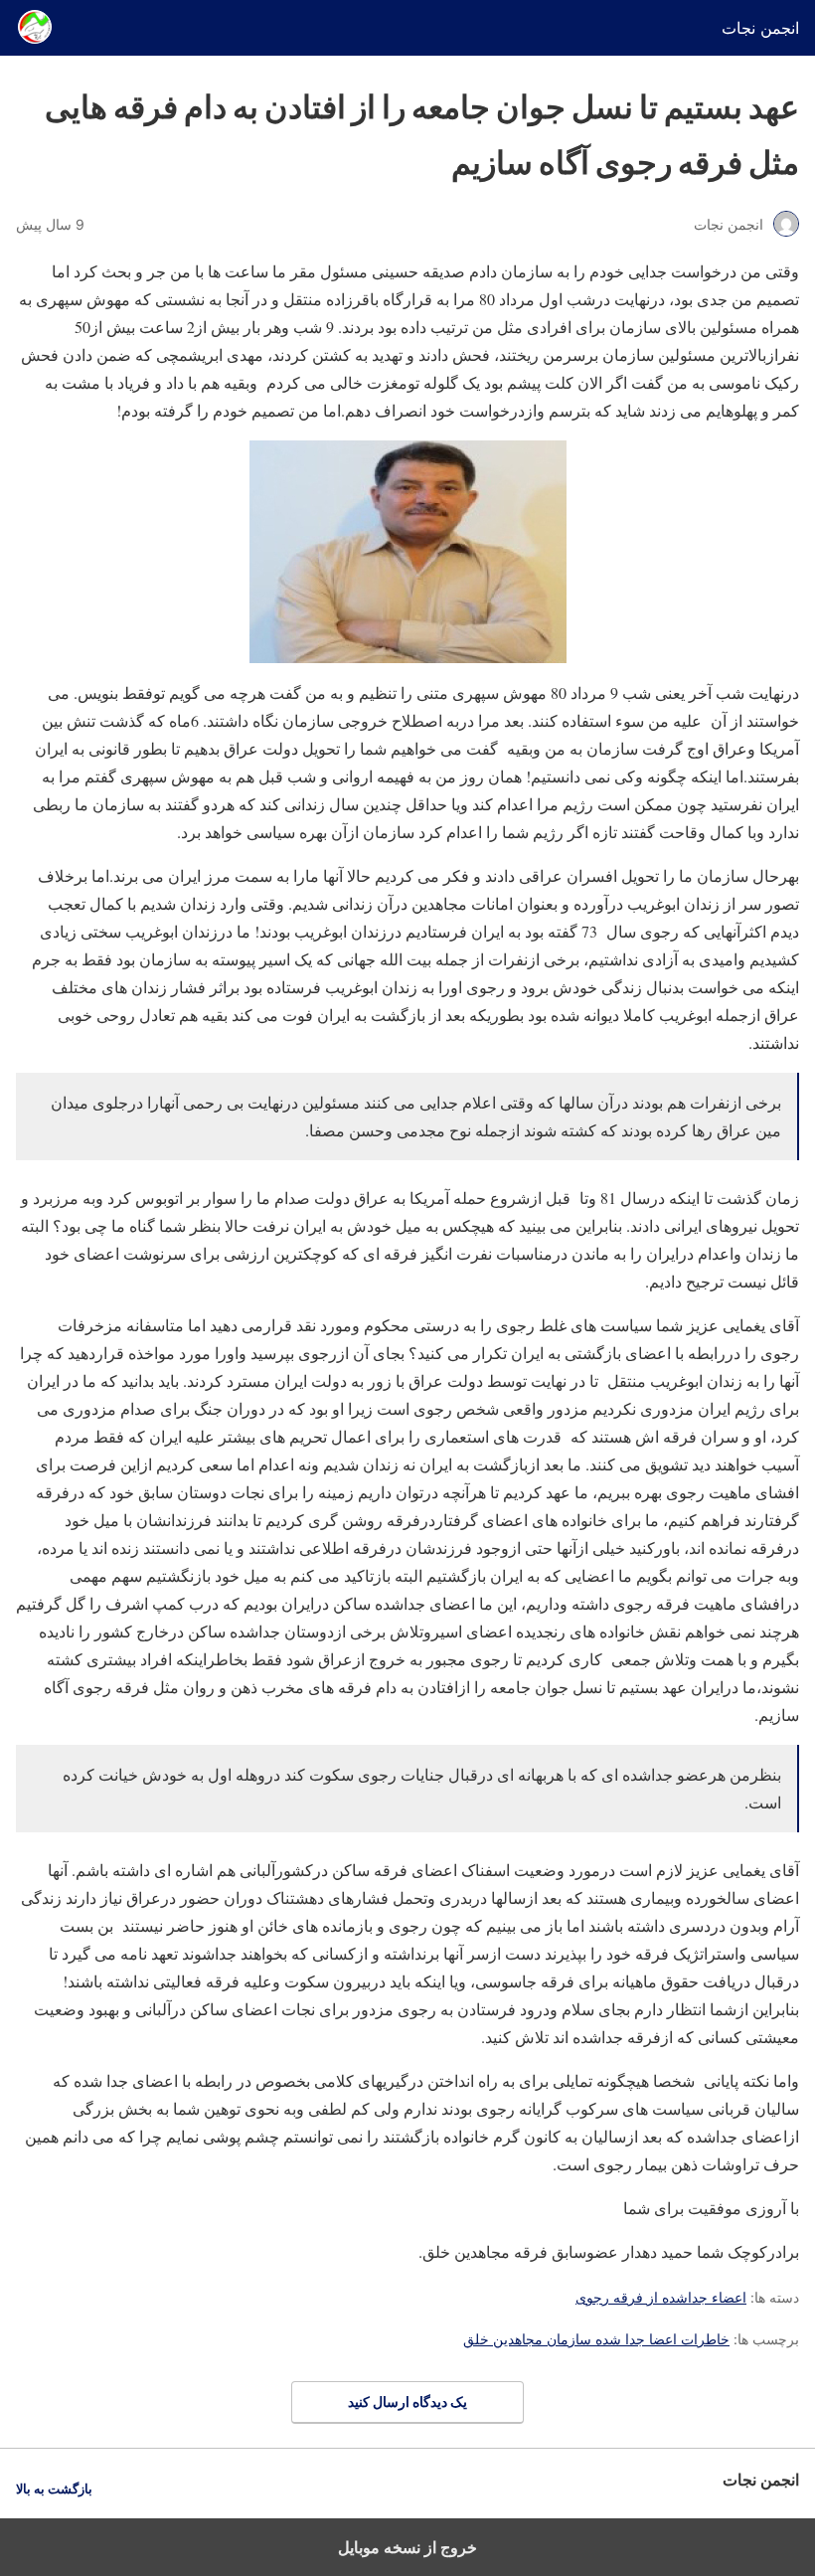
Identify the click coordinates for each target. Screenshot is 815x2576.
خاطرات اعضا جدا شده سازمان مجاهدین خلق (596, 2339)
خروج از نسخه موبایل (407, 2547)
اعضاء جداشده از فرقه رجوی (661, 2297)
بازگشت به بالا (54, 2489)
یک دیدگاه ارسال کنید (407, 2402)
